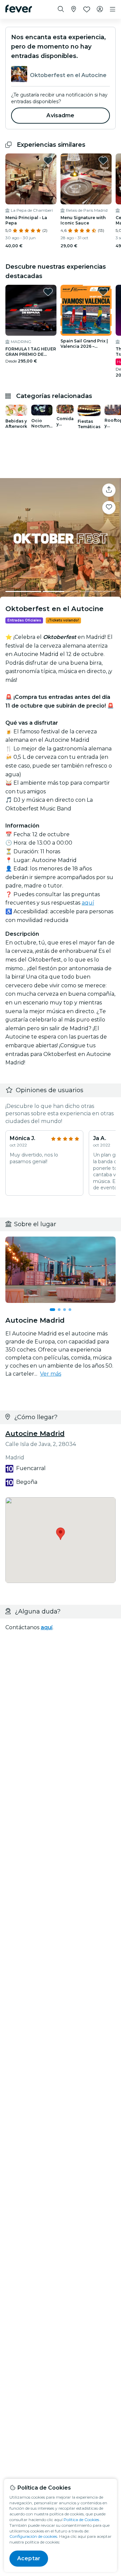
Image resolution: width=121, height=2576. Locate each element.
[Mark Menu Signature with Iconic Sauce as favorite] (103, 160)
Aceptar (29, 2558)
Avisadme (60, 115)
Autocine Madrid (35, 1434)
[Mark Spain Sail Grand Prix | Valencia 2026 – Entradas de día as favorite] (103, 292)
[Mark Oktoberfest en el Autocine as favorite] (109, 508)
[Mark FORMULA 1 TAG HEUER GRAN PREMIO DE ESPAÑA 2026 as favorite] (48, 292)
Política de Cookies (81, 2520)
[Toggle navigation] (113, 9)
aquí (88, 903)
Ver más (51, 1374)
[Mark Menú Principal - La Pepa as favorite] (48, 160)
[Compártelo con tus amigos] (109, 490)
